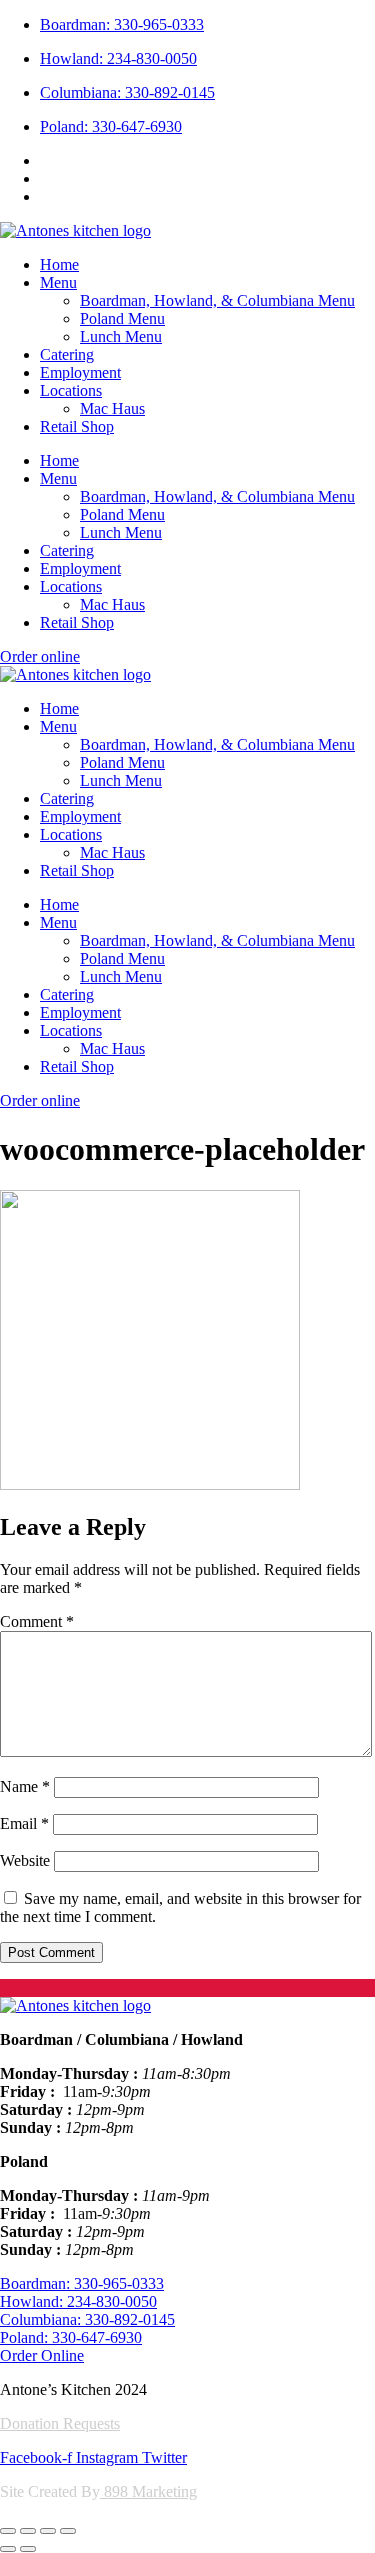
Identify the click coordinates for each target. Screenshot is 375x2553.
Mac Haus (112, 408)
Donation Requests (60, 2423)
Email (24, 1823)
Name (25, 1786)
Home (59, 264)
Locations (71, 390)
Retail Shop (77, 426)
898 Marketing (148, 2491)
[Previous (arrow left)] (8, 2549)
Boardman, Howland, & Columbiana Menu (217, 300)
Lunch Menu (121, 336)
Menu (58, 282)
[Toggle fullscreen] (28, 2531)
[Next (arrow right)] (28, 2549)
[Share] (48, 2531)
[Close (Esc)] (68, 2531)
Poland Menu (122, 318)
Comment (37, 1621)
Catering (67, 354)
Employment (80, 372)
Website (25, 1860)
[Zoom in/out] (8, 2531)
